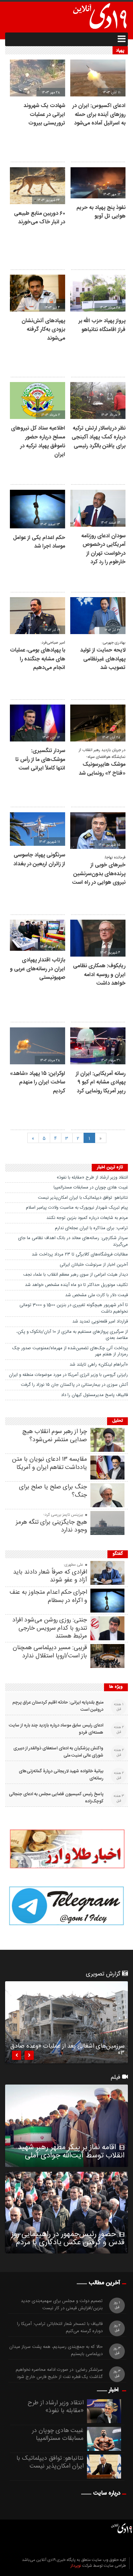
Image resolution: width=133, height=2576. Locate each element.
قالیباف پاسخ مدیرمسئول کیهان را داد (94, 1395)
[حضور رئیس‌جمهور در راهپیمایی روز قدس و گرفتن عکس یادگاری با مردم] (66, 2213)
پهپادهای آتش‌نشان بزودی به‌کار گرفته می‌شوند (43, 330)
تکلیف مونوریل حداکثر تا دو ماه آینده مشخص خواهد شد (76, 1285)
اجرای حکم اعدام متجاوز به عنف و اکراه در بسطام (48, 1596)
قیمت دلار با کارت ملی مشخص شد (97, 1295)
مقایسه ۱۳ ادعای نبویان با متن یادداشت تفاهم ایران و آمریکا (49, 1463)
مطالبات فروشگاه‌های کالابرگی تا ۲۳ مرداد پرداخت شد (80, 1254)
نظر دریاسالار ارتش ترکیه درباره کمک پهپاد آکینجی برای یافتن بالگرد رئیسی (99, 437)
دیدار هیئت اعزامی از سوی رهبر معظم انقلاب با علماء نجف (76, 1275)
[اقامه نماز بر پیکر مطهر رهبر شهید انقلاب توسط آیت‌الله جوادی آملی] (66, 2126)
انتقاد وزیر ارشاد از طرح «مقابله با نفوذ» (92, 1178)
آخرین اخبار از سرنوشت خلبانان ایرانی (94, 1265)
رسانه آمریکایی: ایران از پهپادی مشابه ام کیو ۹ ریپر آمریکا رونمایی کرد (101, 1082)
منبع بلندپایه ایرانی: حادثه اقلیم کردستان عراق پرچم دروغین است (58, 1706)
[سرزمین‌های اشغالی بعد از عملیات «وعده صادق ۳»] (66, 2022)
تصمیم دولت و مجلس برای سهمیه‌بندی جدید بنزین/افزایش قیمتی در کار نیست (62, 2305)
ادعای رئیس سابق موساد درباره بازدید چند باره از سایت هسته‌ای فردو (56, 1729)
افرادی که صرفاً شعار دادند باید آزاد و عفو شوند (50, 1576)
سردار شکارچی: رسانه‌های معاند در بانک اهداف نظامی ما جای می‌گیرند (73, 1241)
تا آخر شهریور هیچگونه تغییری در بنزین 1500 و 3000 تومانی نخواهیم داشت (74, 1308)
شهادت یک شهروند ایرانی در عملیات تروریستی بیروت (44, 115)
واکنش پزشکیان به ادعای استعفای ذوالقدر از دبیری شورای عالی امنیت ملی (58, 1752)
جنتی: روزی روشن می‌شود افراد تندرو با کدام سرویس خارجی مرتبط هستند (50, 1628)
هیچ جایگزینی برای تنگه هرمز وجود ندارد (51, 1526)
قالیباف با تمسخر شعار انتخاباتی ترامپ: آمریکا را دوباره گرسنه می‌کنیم (60, 2328)
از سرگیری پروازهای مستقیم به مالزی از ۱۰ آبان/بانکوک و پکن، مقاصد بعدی (72, 1335)
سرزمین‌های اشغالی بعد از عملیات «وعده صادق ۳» (67, 2051)
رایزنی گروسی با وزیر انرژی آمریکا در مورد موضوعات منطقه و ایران (68, 1375)
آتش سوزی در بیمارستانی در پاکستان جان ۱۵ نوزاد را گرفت (74, 1385)
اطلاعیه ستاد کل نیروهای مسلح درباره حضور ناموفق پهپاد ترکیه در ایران (38, 442)
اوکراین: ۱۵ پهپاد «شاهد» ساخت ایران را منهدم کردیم (38, 1082)
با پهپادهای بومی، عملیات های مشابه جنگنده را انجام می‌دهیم (38, 659)
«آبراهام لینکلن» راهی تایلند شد (99, 1365)
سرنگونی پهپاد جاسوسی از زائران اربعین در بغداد (39, 860)
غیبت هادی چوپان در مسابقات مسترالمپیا (91, 1187)
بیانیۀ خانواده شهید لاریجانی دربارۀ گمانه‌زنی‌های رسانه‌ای (61, 1775)
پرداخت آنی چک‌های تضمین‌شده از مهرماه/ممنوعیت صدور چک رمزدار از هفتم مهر (70, 1351)
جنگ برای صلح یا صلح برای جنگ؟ (53, 1491)
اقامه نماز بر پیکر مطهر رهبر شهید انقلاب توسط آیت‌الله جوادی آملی (71, 2152)
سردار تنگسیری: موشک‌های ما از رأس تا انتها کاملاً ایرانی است (40, 760)
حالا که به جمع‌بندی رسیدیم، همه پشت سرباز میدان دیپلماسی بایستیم (56, 2351)
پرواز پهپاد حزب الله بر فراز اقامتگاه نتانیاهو (102, 325)
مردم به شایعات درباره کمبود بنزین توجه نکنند (87, 1218)
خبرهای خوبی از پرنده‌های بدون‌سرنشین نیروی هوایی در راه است (99, 874)
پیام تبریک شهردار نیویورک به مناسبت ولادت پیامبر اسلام (77, 1208)
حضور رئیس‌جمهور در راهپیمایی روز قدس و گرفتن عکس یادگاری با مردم (68, 2238)
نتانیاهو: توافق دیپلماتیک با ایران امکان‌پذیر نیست (83, 1198)
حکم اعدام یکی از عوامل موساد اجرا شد (39, 542)
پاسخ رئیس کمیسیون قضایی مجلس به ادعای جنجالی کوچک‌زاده (56, 1798)
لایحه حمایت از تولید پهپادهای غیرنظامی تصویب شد (103, 659)
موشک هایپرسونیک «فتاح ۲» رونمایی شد (102, 769)
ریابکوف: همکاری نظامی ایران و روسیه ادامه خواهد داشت (99, 975)
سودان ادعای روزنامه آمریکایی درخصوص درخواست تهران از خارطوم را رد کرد (103, 549)
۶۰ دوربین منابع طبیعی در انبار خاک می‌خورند (40, 218)
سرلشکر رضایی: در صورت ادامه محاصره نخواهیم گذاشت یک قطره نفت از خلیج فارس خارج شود (59, 2374)
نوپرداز (76, 2566)
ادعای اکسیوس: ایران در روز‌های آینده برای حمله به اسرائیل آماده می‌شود (99, 115)
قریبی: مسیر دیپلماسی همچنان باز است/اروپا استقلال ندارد (50, 1652)
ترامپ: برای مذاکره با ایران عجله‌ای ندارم (91, 1228)
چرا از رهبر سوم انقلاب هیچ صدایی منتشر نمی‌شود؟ (55, 1436)
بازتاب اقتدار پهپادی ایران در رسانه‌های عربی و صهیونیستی (38, 969)
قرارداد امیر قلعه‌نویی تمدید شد (100, 1322)
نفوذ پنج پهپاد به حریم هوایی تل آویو (101, 212)
